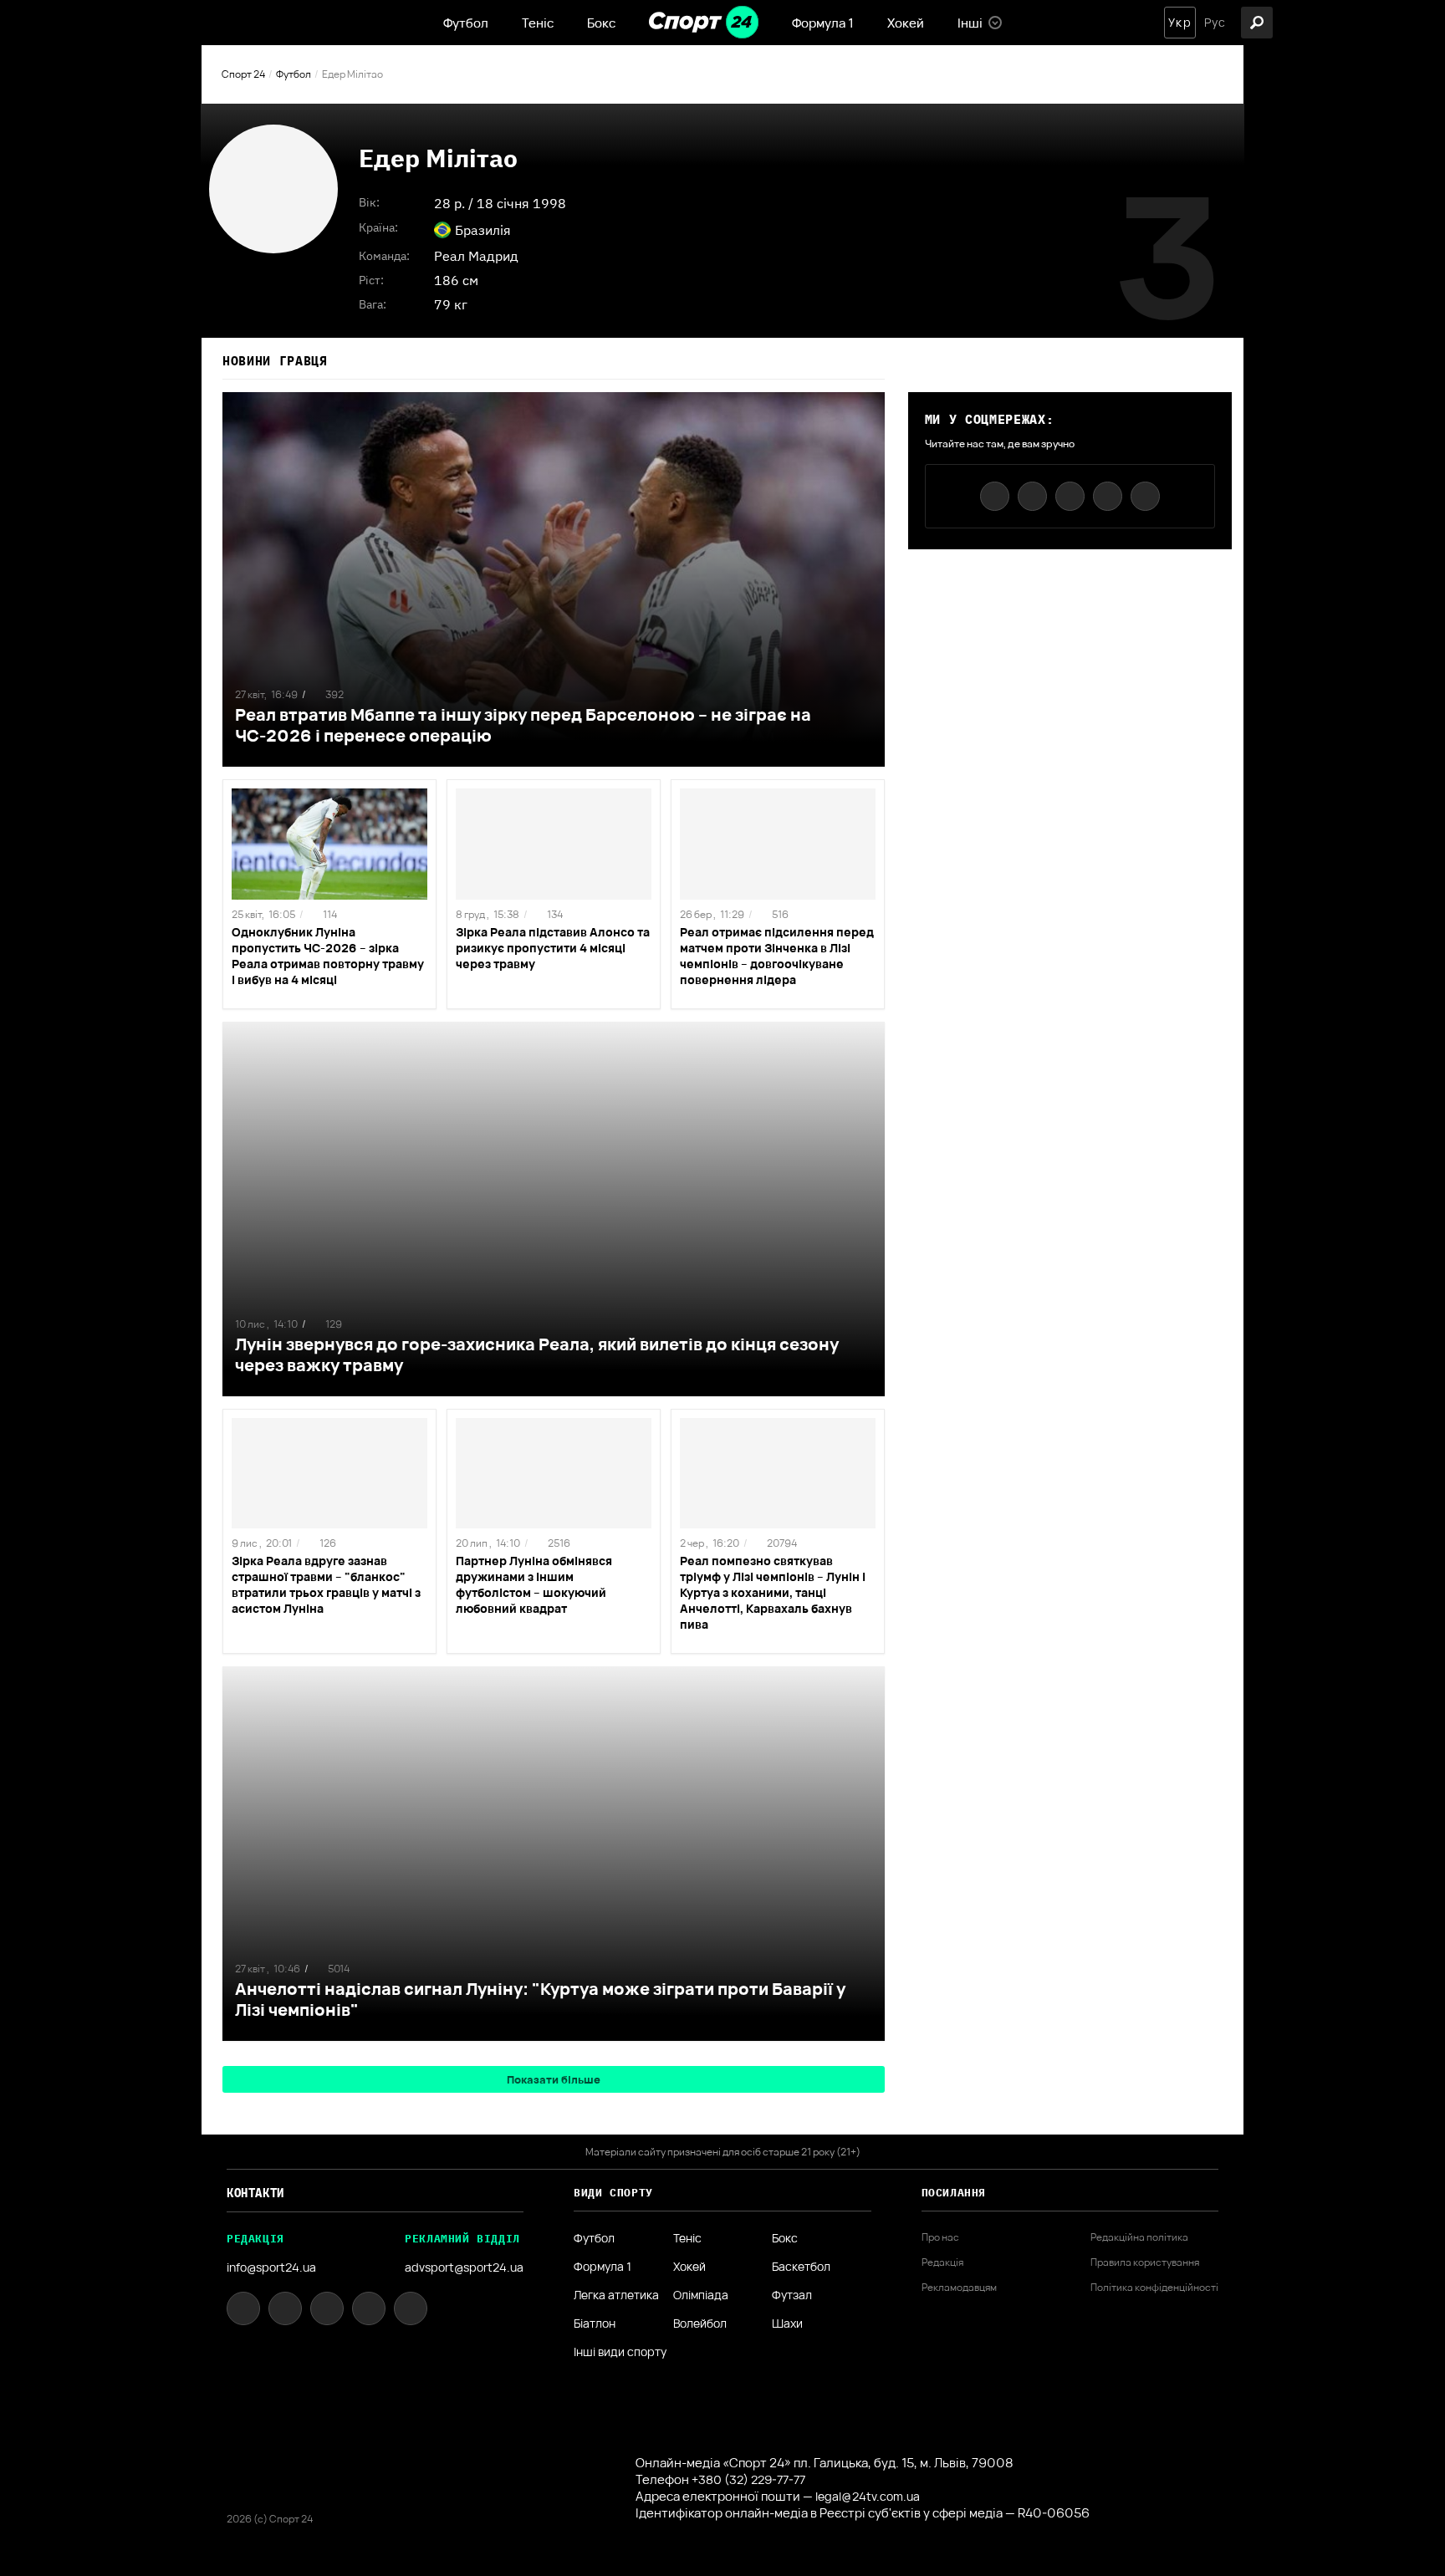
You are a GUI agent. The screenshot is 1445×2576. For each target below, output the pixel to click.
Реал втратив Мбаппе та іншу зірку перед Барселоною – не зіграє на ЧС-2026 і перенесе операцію (523, 725)
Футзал (792, 2295)
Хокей (906, 23)
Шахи (787, 2324)
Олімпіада (701, 2295)
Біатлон (595, 2324)
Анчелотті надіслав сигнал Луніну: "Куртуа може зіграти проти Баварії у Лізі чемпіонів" (540, 1999)
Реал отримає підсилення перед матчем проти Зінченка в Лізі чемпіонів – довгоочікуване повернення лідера (777, 956)
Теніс (538, 23)
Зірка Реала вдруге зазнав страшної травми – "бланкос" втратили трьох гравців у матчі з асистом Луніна (326, 1584)
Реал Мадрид (476, 256)
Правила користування (1145, 2262)
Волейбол (700, 2324)
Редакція (942, 2262)
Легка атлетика (616, 2295)
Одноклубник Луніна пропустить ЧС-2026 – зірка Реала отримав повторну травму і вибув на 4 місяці (328, 956)
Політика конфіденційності (1154, 2288)
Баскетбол (801, 2267)
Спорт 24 (243, 74)
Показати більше (554, 2079)
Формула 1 (823, 23)
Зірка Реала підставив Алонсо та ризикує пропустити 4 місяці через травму (553, 948)
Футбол (466, 23)
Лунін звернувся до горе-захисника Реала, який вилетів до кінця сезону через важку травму (537, 1354)
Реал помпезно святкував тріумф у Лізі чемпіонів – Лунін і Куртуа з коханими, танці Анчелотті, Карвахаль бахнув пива (773, 1592)
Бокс (601, 23)
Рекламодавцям (959, 2288)
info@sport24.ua (271, 2267)
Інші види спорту (620, 2352)
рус (1215, 23)
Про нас (940, 2237)
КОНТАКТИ (255, 2193)
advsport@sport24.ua (464, 2267)
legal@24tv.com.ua (868, 2496)
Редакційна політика (1139, 2237)
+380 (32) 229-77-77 (748, 2479)
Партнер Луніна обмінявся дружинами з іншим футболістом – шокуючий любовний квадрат (534, 1584)
